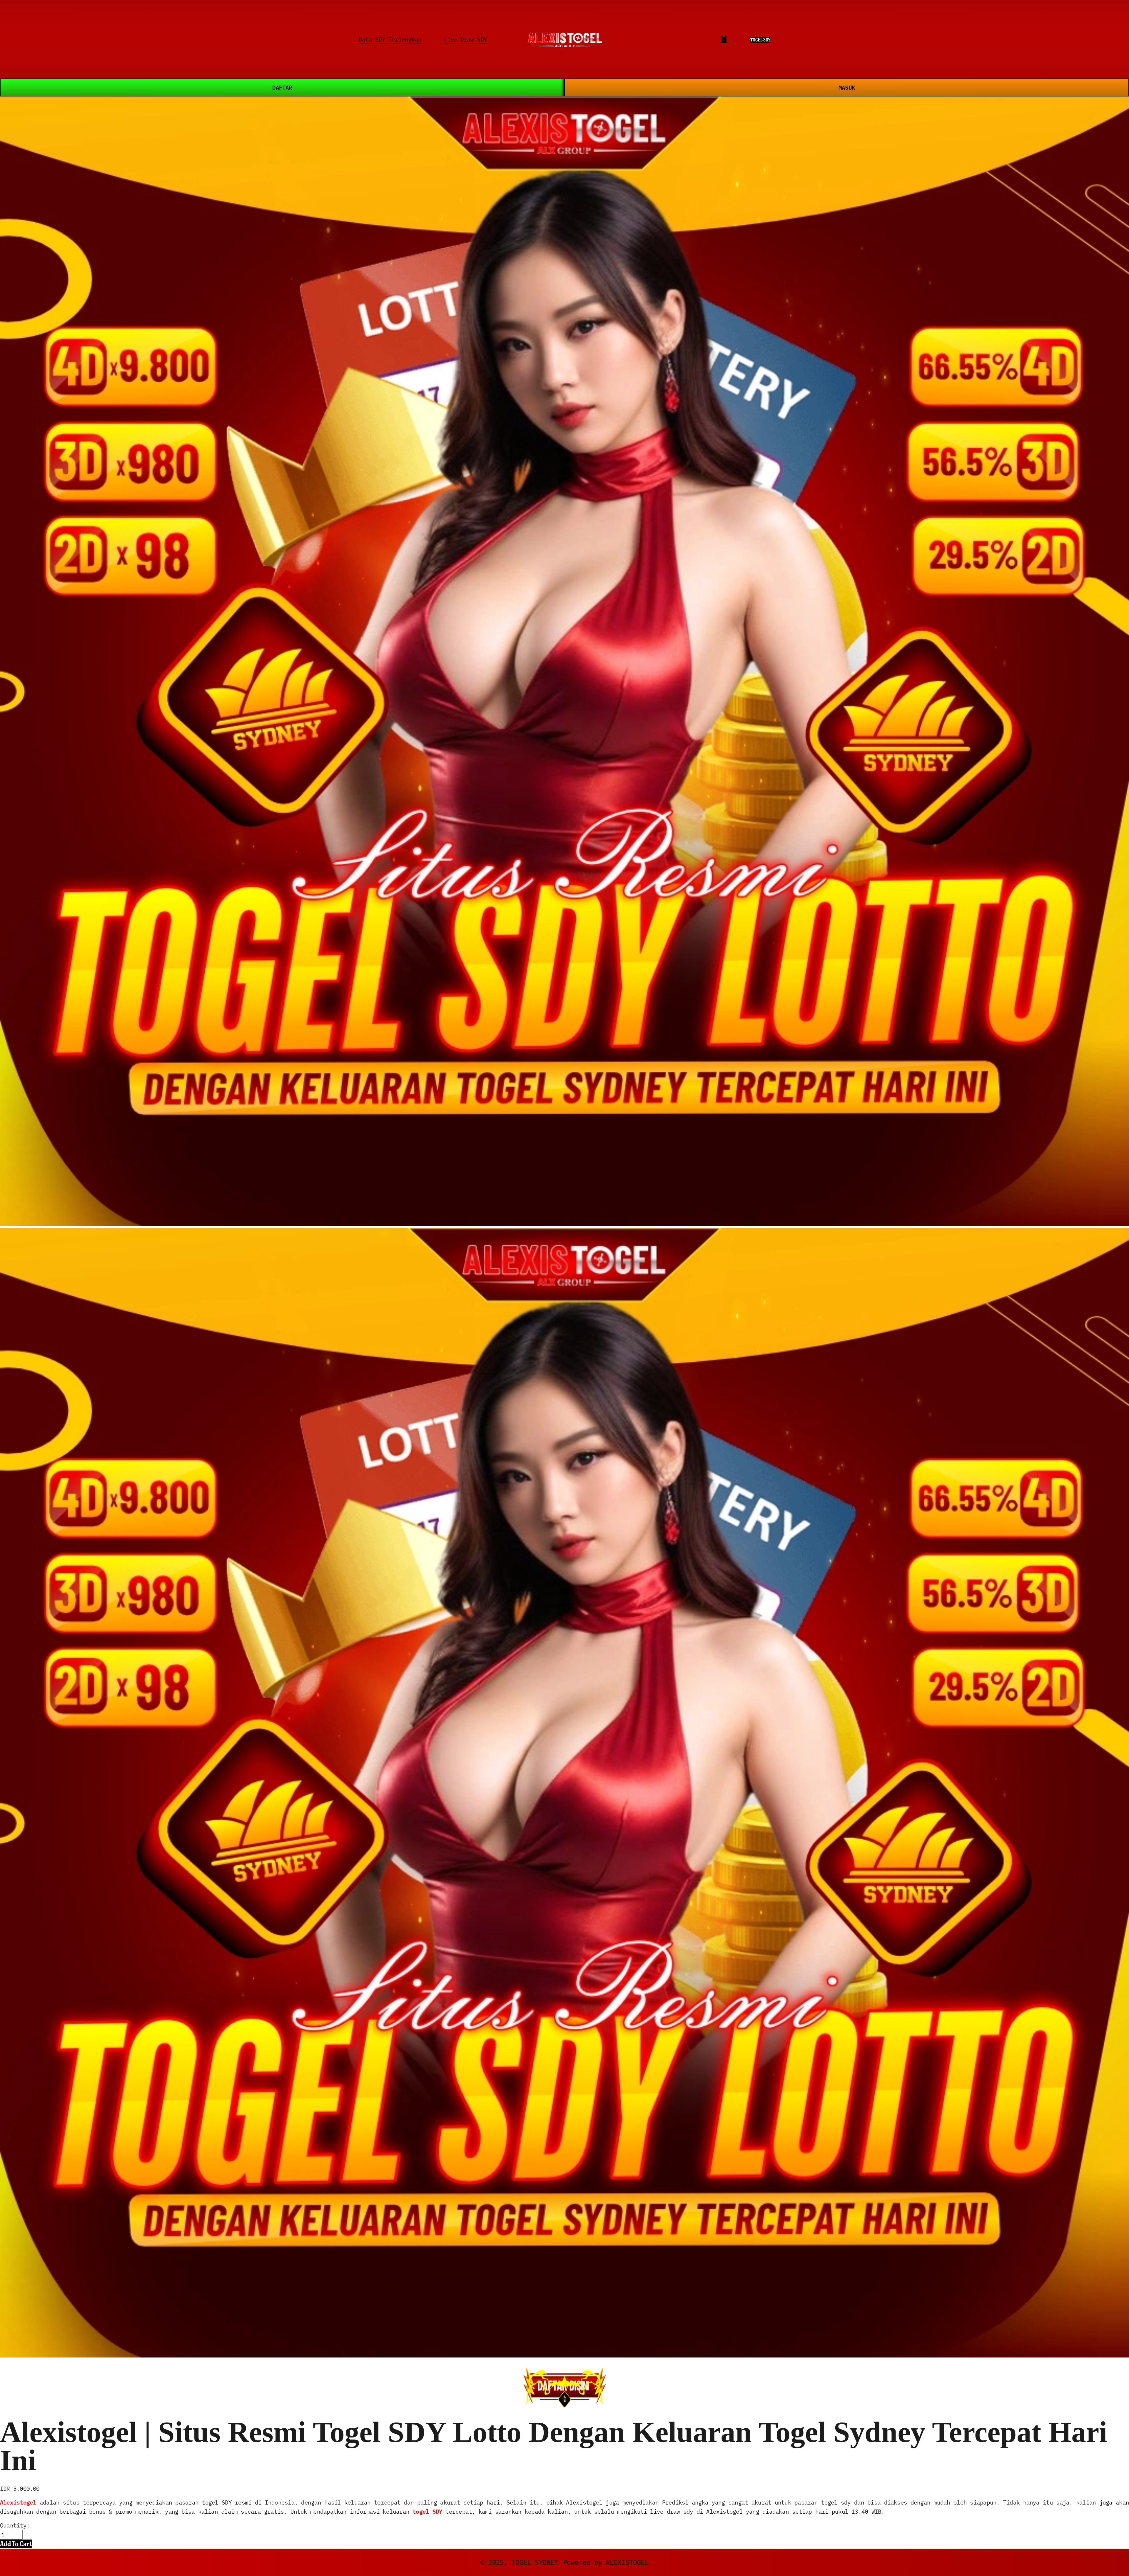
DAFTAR (282, 87)
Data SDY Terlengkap (390, 39)
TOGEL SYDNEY (535, 2562)
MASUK (847, 87)
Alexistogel (18, 2502)
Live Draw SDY (465, 39)
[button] (16, 2544)
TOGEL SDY (760, 40)
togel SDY (427, 2511)
